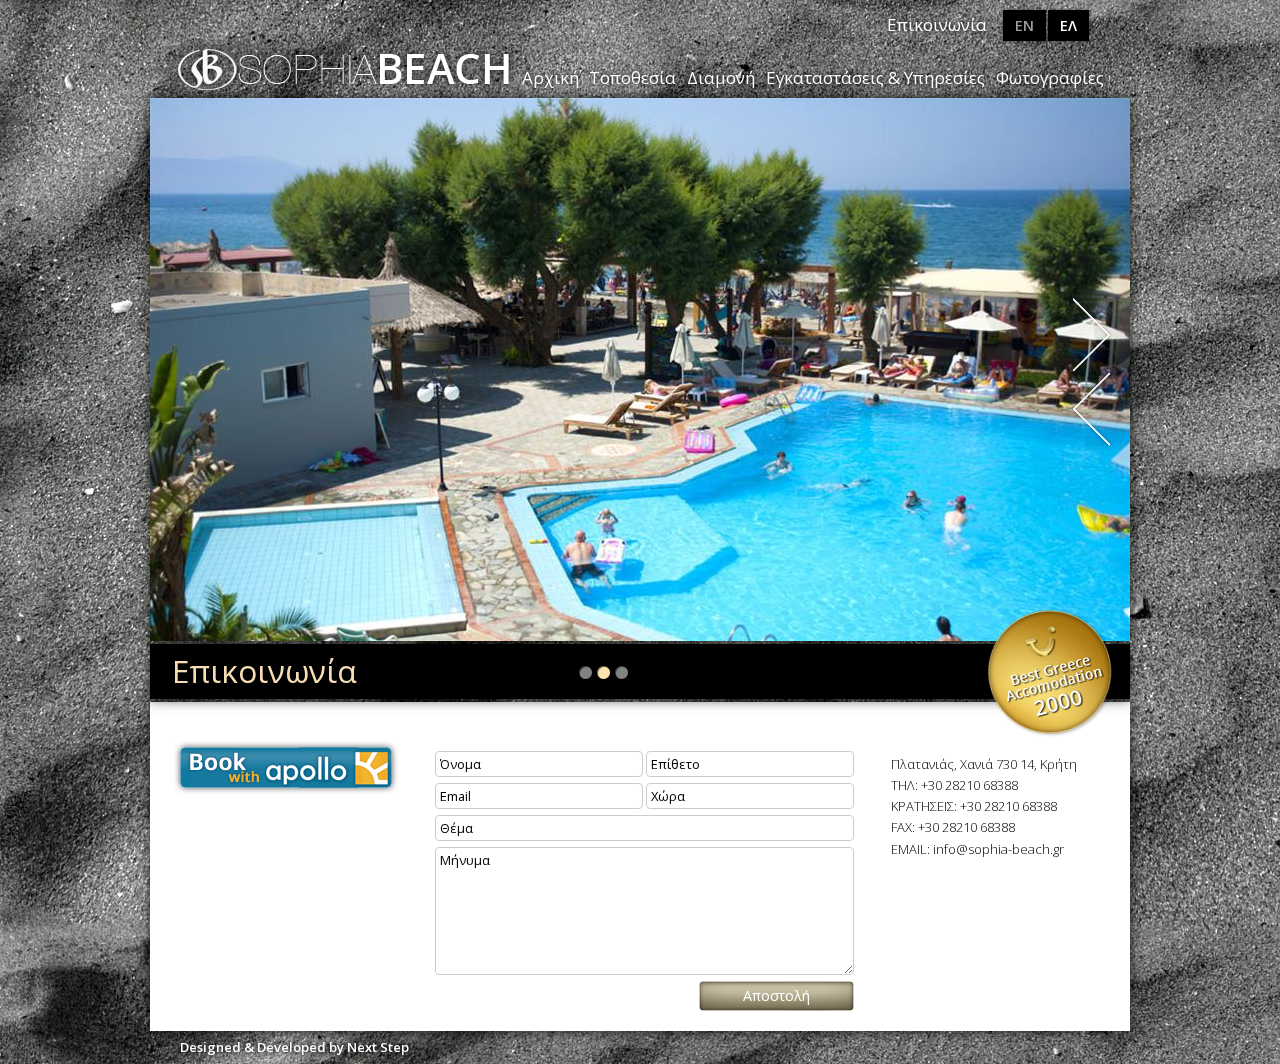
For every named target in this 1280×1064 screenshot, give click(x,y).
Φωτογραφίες (1050, 77)
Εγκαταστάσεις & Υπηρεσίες (875, 77)
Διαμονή (721, 77)
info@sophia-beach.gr (998, 849)
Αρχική (550, 77)
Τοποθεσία (632, 77)
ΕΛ (1068, 25)
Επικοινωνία (937, 24)
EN (1024, 25)
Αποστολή (776, 995)
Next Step (378, 1047)
